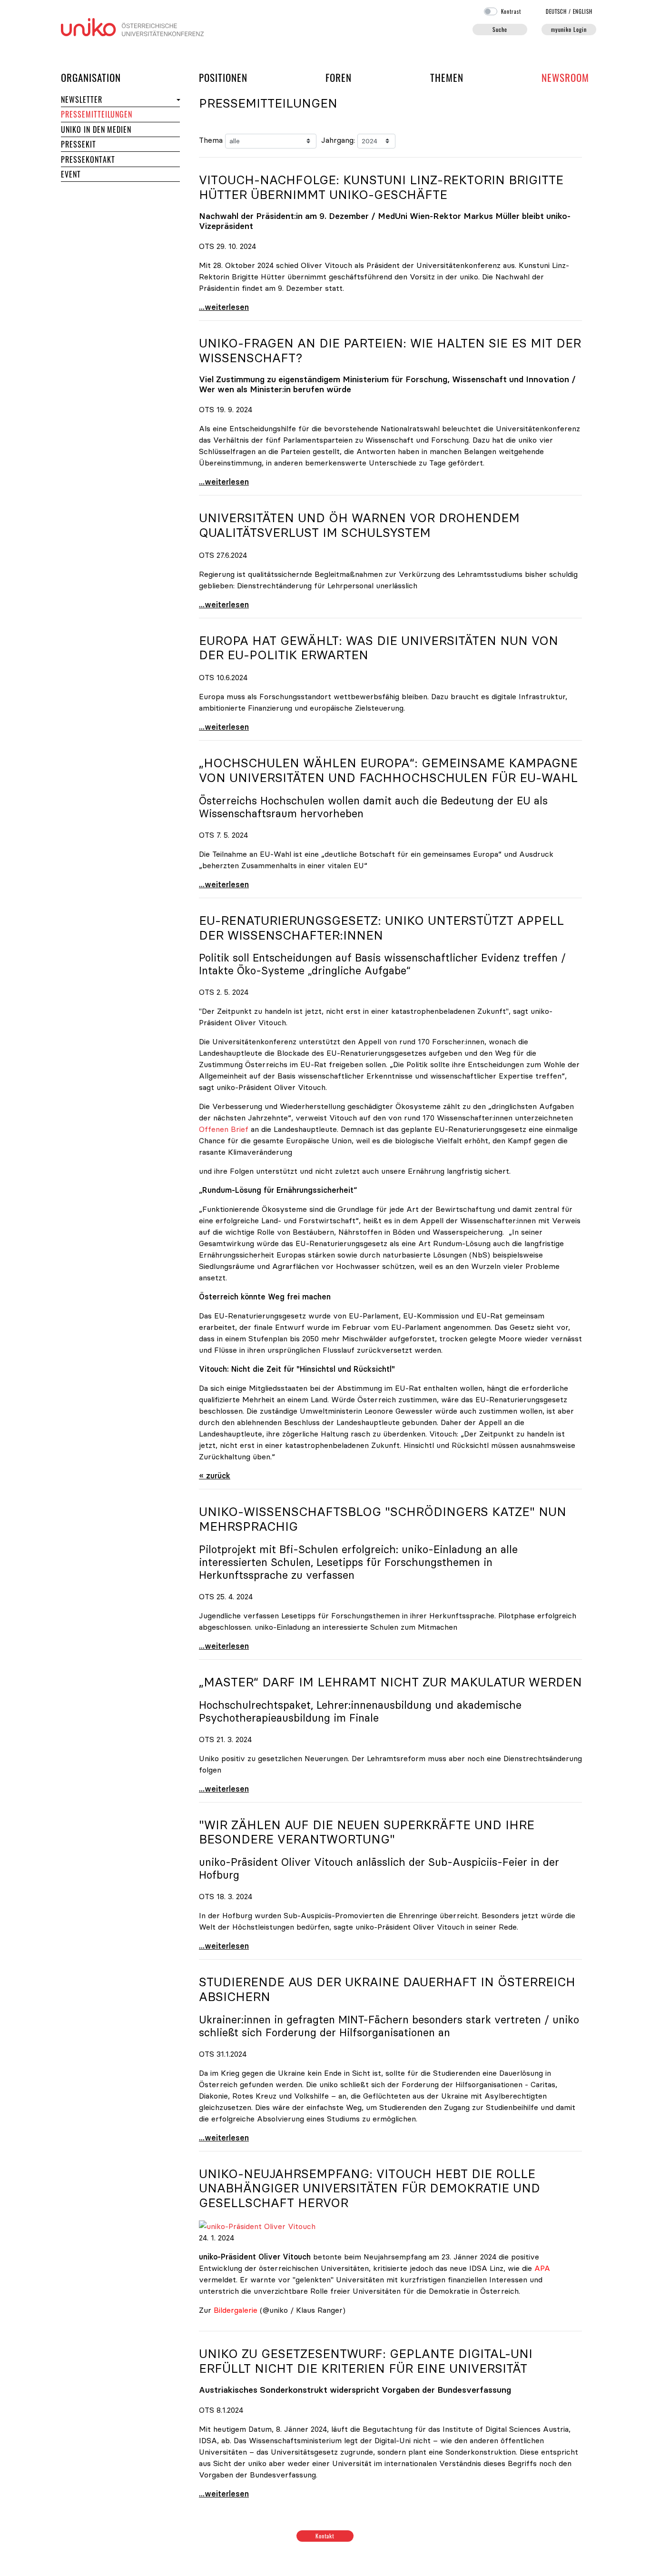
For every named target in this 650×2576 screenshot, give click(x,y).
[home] (132, 26)
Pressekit (79, 144)
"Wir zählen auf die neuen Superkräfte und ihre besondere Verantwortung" (367, 1832)
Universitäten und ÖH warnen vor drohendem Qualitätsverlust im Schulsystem (359, 525)
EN (583, 11)
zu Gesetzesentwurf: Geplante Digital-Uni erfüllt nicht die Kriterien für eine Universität (366, 2361)
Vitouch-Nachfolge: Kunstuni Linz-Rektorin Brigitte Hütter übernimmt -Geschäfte (381, 187)
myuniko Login (569, 29)
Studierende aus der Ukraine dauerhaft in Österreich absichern (387, 1989)
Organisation (91, 77)
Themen (447, 77)
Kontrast (511, 11)
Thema (211, 140)
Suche (500, 29)
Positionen (223, 77)
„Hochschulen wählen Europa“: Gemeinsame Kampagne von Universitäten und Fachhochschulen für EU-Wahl (388, 770)
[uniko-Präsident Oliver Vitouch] (257, 2225)
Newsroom (565, 77)
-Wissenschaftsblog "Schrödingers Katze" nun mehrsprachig (383, 1519)
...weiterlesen (224, 307)
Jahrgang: (338, 140)
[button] (177, 100)
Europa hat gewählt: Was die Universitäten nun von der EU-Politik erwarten (379, 648)
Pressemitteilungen (97, 114)
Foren (339, 77)
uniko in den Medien (96, 129)
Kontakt (325, 2536)
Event (71, 174)
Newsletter (82, 99)
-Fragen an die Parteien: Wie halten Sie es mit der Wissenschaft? (390, 351)
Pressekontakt (88, 159)
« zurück (215, 1476)
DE (556, 11)
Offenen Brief (224, 1129)
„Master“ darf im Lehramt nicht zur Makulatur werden (390, 1682)
